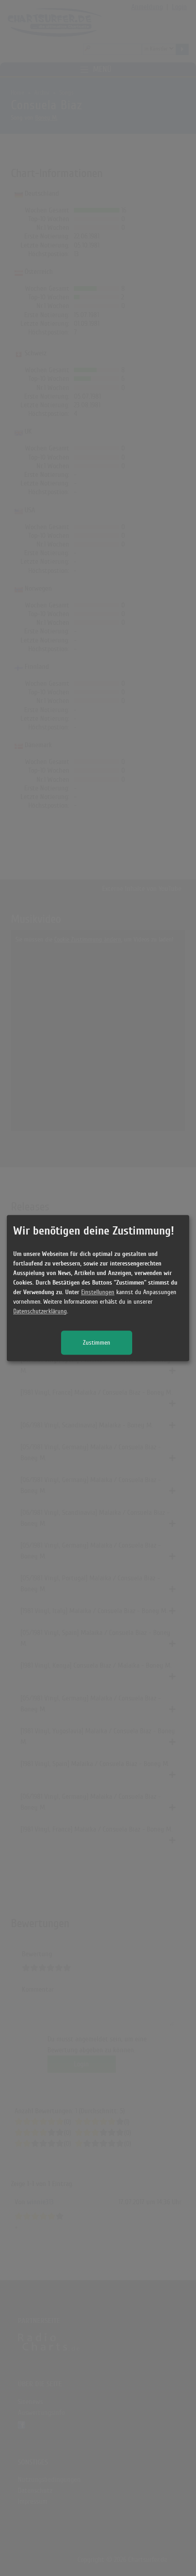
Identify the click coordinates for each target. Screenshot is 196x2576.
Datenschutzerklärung (40, 1311)
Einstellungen (98, 1292)
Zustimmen (97, 1343)
